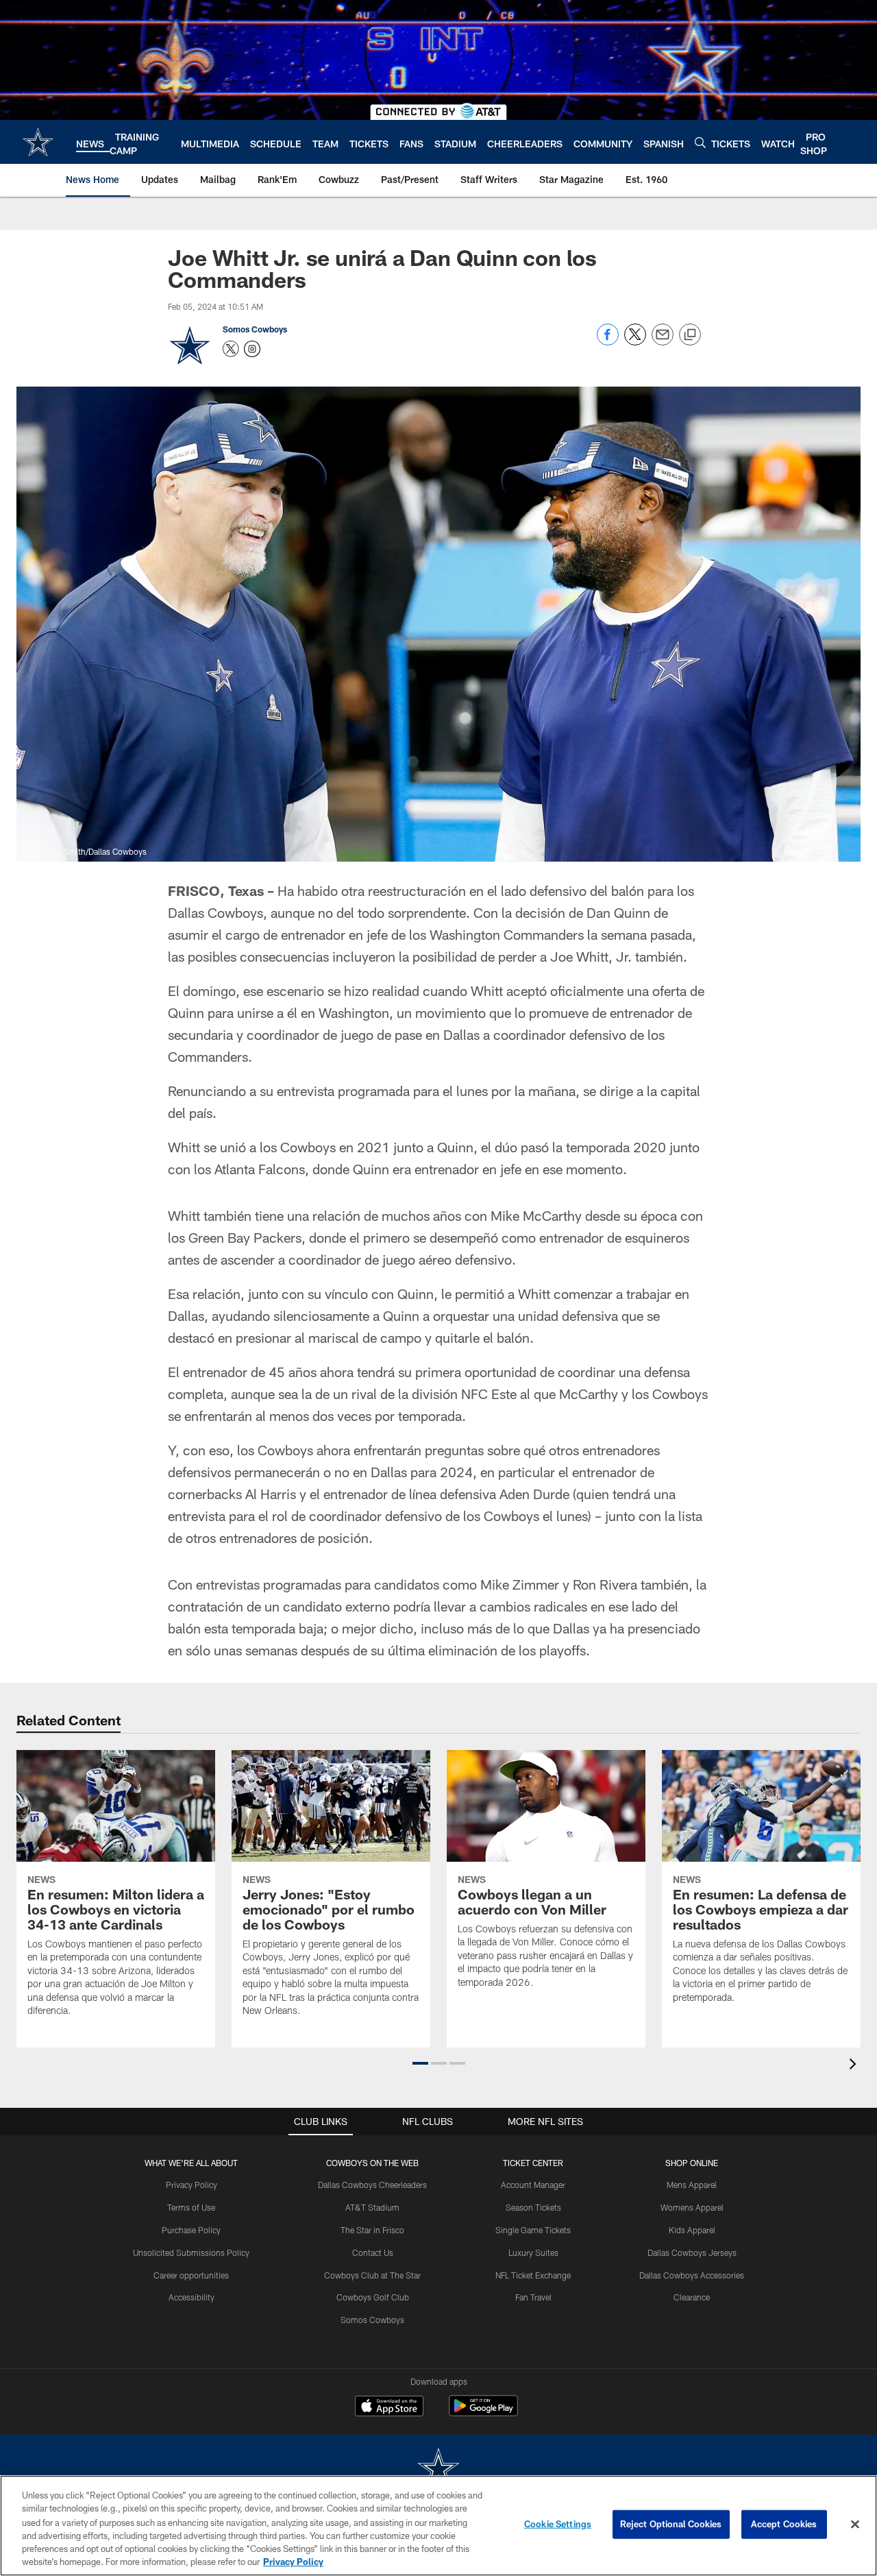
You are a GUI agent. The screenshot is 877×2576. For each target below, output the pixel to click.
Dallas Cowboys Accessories (692, 2275)
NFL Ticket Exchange (533, 2275)
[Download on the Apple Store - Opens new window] (389, 2407)
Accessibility (192, 2297)
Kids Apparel (692, 2230)
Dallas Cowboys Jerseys (692, 2252)
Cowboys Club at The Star (372, 2275)
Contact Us (373, 2252)
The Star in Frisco (372, 2230)
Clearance (692, 2297)
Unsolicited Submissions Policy (191, 2252)
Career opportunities (191, 2275)
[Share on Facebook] (608, 342)
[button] (420, 2063)
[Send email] (663, 342)
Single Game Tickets (533, 2230)
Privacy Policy (192, 2185)
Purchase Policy (191, 2230)
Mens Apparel (692, 2185)
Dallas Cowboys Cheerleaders (372, 2185)
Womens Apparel (692, 2207)
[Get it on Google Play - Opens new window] (483, 2413)
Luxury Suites (533, 2252)
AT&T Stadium (372, 2207)
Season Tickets (533, 2207)
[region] (438, 2526)
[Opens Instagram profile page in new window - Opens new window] (252, 349)
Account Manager (533, 2185)
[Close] (855, 2525)
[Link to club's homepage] (38, 142)
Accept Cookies (784, 2524)
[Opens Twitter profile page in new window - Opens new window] (231, 349)
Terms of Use (191, 2207)
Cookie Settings (558, 2524)
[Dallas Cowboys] (438, 2469)
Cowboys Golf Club (373, 2297)
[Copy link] (690, 335)
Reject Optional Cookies (671, 2524)
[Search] (700, 142)
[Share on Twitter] (635, 342)
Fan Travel (533, 2297)
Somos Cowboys (255, 329)
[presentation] (855, 2066)
